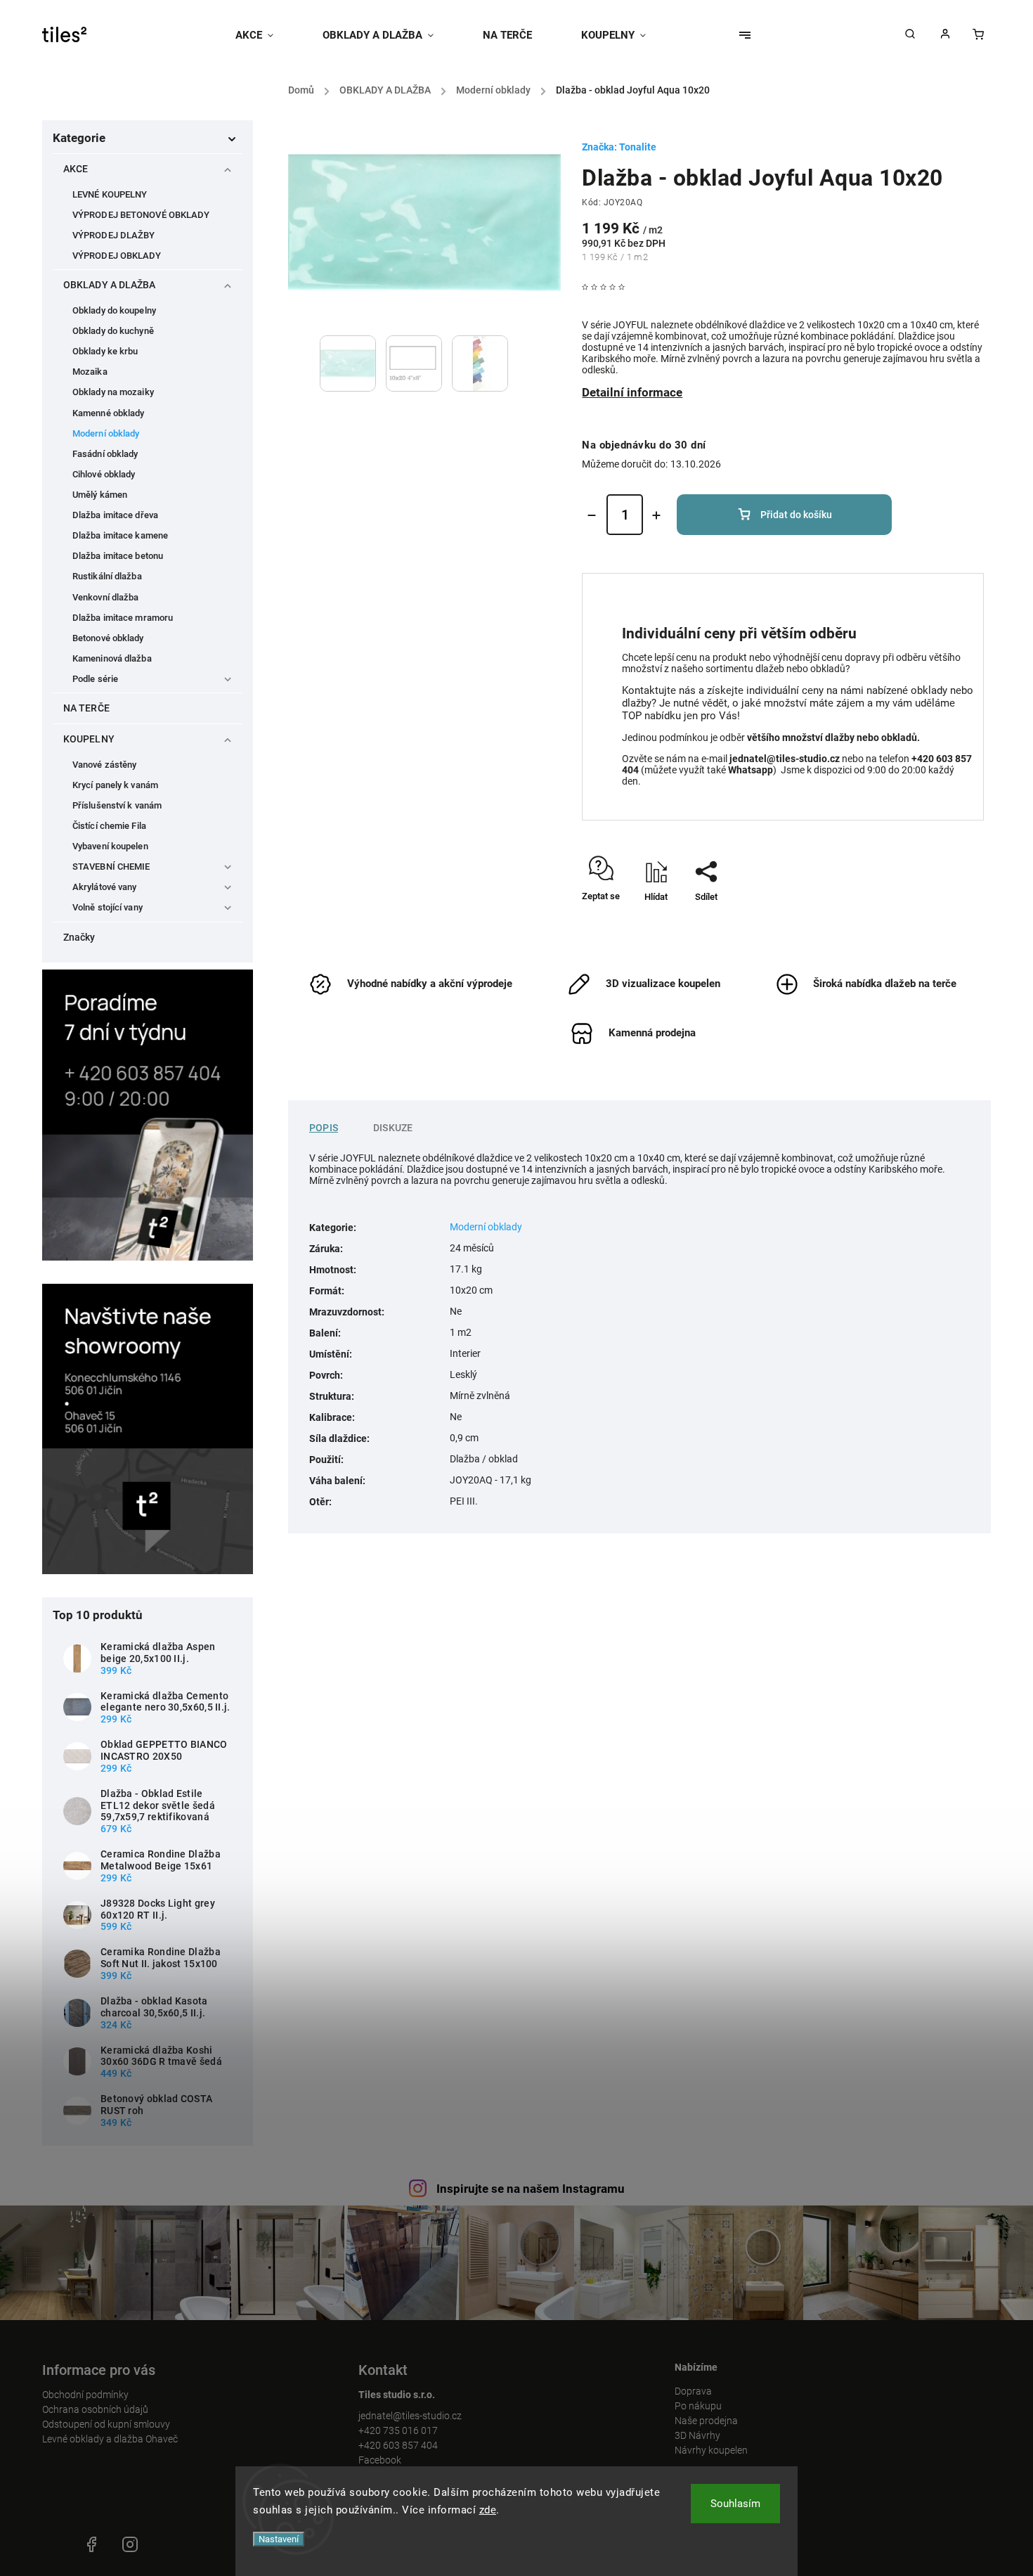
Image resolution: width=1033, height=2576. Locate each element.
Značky (79, 937)
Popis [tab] (324, 1128)
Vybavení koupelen (110, 846)
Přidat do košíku (796, 515)
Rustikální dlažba (107, 576)
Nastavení (279, 2539)
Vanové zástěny (104, 765)
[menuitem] (267, 35)
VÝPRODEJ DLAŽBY (114, 235)
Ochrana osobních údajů (95, 2409)
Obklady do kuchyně (113, 331)
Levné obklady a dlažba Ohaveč (110, 2439)
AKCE (76, 169)
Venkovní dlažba (106, 597)
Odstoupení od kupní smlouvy (106, 2424)
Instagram (130, 2544)
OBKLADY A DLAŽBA (110, 285)
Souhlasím (735, 2504)
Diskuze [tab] (393, 1128)
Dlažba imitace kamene (120, 535)
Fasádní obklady (105, 454)
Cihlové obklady (104, 474)
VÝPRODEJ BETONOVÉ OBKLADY (141, 215)
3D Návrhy (697, 2435)
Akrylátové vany (105, 887)
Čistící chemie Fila (109, 826)
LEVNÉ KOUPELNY (110, 194)
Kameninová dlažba (112, 658)
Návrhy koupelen (711, 2450)
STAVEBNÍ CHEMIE (111, 867)
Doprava (693, 2391)
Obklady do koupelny (114, 310)
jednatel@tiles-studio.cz (410, 2416)
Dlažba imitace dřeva (115, 515)
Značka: (619, 147)
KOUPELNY (89, 739)
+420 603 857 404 (398, 2445)
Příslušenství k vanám (117, 805)
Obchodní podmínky (85, 2395)
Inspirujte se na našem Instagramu (531, 2189)
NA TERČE (86, 708)
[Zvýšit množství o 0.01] (656, 515)
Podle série (95, 679)
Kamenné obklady (109, 413)
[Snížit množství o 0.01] (592, 515)
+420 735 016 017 (398, 2430)
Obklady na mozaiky (113, 392)
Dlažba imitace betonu (118, 556)
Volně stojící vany (108, 907)
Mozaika (90, 372)
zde (488, 2510)
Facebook (380, 2460)
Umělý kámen (100, 495)
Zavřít (940, 921)
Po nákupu (698, 2406)
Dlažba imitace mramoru (123, 618)
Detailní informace (632, 392)
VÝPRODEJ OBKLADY (117, 256)
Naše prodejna (706, 2421)
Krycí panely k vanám (115, 785)
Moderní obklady (106, 433)
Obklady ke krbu (105, 351)
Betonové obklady (108, 638)
